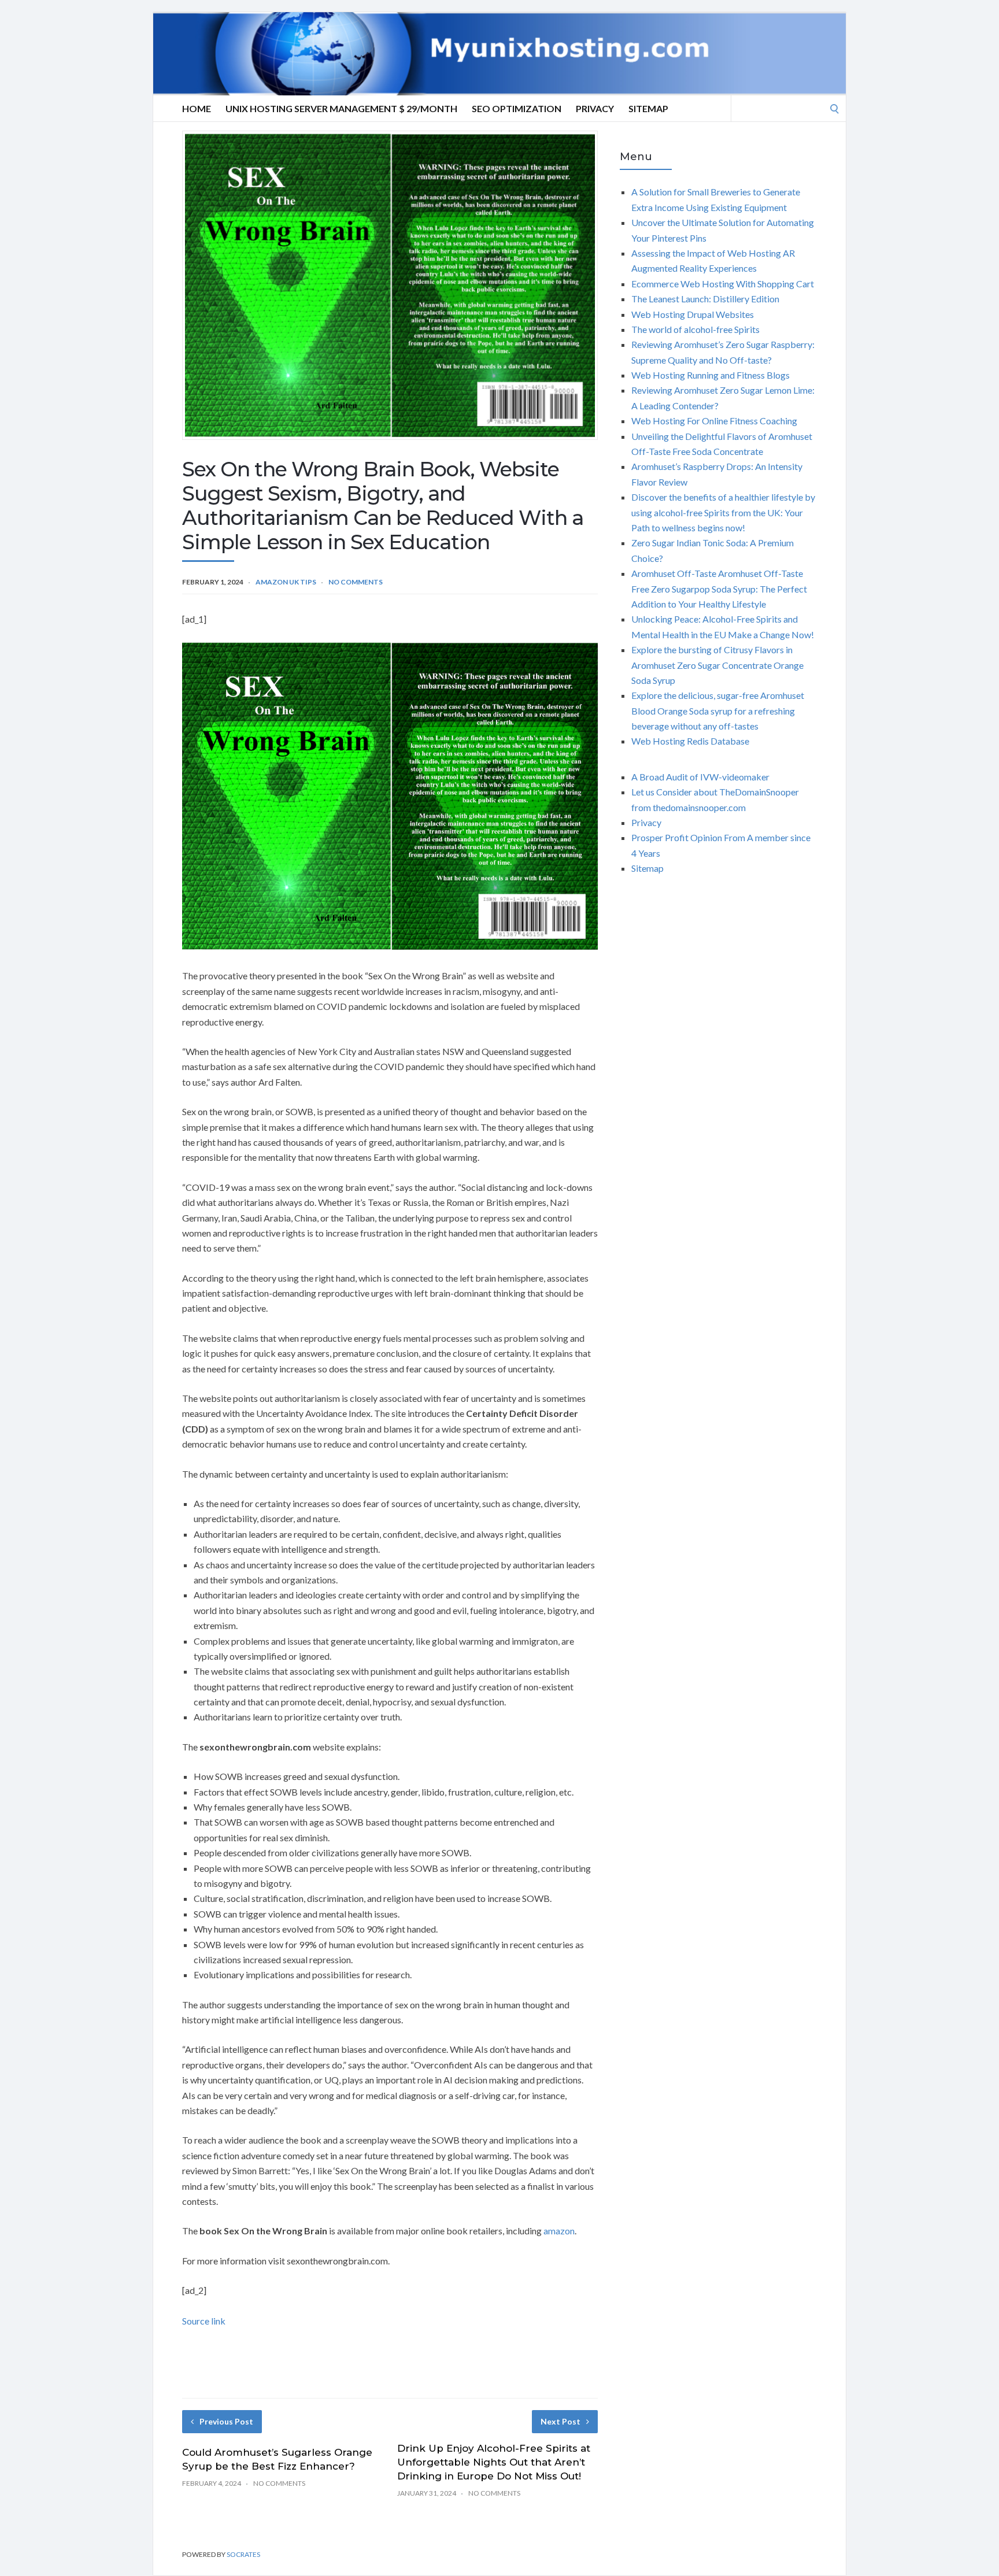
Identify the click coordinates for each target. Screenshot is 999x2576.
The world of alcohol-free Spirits (695, 329)
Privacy (595, 108)
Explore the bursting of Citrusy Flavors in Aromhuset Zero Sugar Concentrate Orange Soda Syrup (717, 665)
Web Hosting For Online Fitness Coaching (714, 421)
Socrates (243, 2554)
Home (197, 108)
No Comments (356, 582)
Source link (204, 2321)
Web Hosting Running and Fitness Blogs (711, 375)
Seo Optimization (517, 108)
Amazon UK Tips (286, 582)
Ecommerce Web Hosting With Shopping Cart (723, 284)
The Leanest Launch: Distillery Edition (705, 299)
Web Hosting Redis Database (690, 741)
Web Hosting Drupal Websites (693, 314)
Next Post (560, 2421)
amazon (559, 2231)
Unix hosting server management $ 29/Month (341, 108)
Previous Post (226, 2421)
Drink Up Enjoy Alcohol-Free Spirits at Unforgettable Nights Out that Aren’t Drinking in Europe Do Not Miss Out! (494, 2462)
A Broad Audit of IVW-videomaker (700, 777)
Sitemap (648, 108)
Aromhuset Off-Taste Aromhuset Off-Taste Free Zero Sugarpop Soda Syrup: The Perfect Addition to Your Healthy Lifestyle (719, 589)
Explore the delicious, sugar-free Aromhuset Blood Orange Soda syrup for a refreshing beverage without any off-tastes (718, 710)
